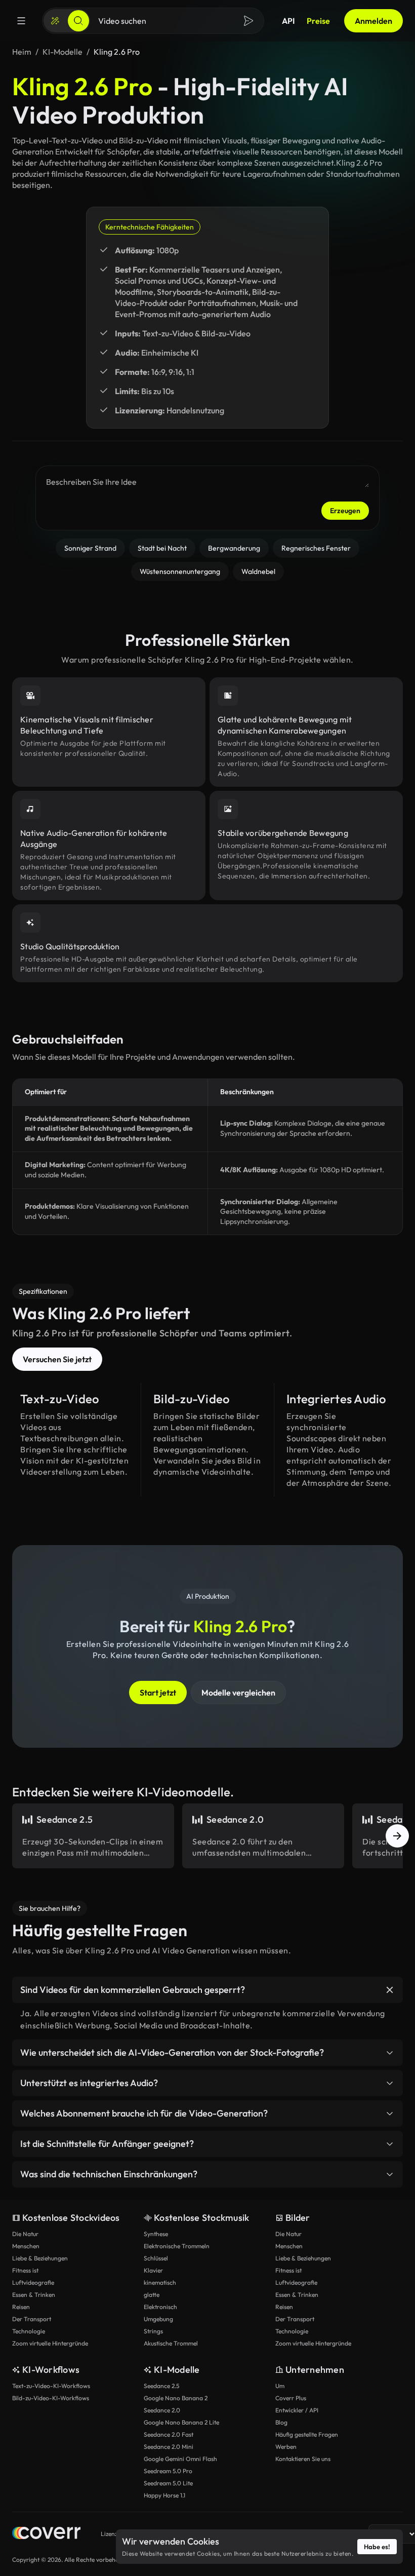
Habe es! (377, 2547)
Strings (153, 2331)
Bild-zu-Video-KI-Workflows (51, 2398)
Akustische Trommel (171, 2343)
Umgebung (158, 2319)
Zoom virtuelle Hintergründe (50, 2343)
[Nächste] (397, 1836)
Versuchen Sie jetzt (57, 1359)
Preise (318, 21)
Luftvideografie (33, 2282)
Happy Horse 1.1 (164, 2495)
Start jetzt (158, 1693)
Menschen (26, 2246)
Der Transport (32, 2319)
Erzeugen (345, 511)
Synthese (156, 2234)
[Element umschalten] (390, 1990)
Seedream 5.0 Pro (168, 2471)
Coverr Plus (291, 2398)
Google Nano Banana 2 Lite (181, 2422)
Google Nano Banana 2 (176, 2398)
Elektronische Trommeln (177, 2246)
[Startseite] (46, 2534)
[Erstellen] (55, 21)
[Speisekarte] (21, 21)
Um (280, 2386)
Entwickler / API (297, 2410)
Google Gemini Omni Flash (180, 2459)
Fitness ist (25, 2270)
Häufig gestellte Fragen (307, 2434)
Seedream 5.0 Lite (168, 2483)
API (288, 21)
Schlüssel (156, 2258)
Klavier (153, 2270)
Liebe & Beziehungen (40, 2258)
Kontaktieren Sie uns (303, 2459)
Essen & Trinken (34, 2295)
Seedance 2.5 (161, 2386)
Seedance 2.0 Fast (169, 2434)
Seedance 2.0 (162, 2410)
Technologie (29, 2331)
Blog (281, 2422)
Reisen (21, 2307)
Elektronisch (160, 2307)
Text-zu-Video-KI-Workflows (51, 2386)
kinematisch (160, 2282)
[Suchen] (78, 21)
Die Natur (25, 2234)
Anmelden (373, 21)
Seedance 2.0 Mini (169, 2447)
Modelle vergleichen (238, 1693)
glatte (152, 2295)
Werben (286, 2447)
